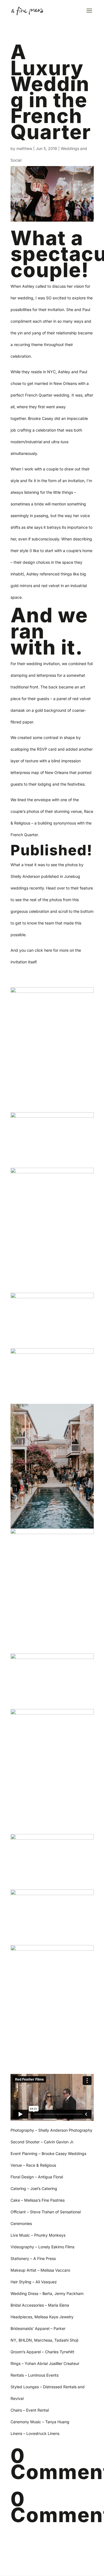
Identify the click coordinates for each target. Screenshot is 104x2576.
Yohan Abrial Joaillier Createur (52, 2363)
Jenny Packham (69, 2293)
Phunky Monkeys (50, 2235)
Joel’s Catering (44, 2188)
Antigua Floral (50, 2177)
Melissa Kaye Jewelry (54, 2317)
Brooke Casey (41, 418)
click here (43, 950)
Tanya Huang (58, 2422)
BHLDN (25, 2340)
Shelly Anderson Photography (65, 2130)
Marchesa (43, 2340)
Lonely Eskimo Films (56, 2247)
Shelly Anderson (25, 876)
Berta (47, 2293)
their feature (82, 888)
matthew (24, 148)
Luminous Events (43, 2375)
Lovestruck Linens (43, 2433)
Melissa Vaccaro (55, 2270)
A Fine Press (45, 2258)
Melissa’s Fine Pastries (44, 2200)
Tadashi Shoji (66, 2340)
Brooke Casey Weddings (64, 2153)
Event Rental (37, 2410)
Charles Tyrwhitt (60, 2352)
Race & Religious (41, 2165)
